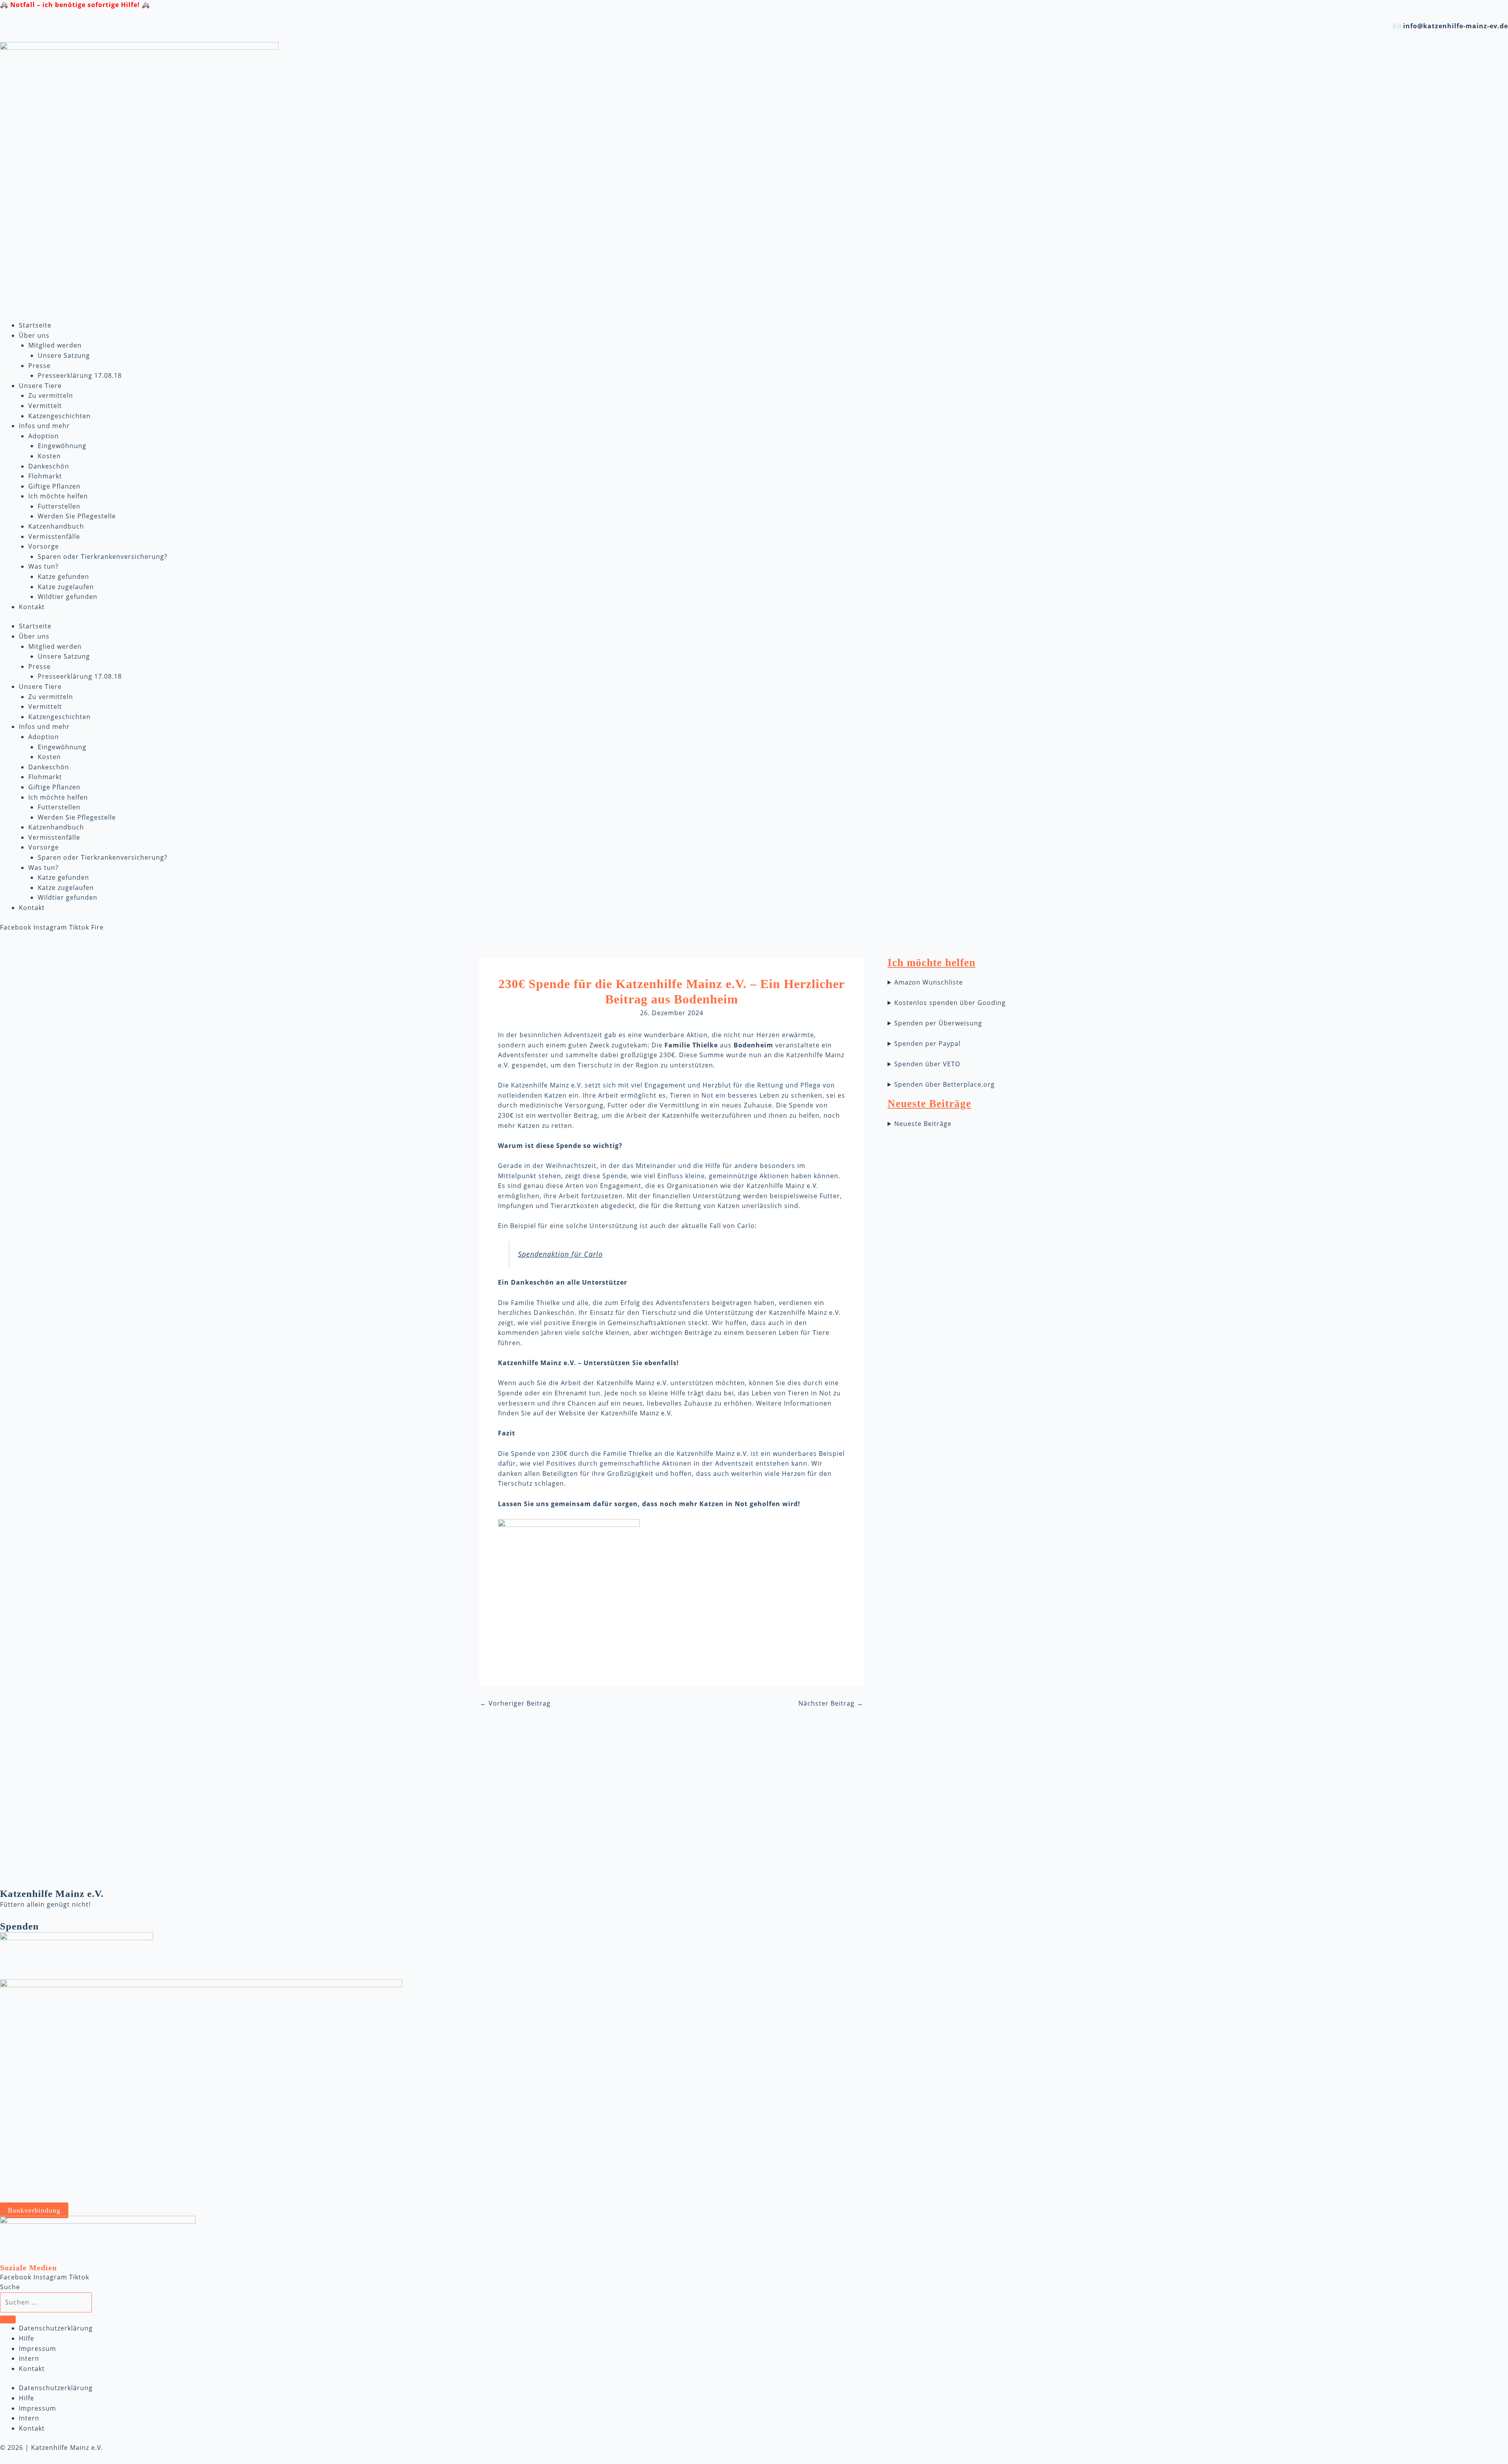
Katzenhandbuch (56, 526)
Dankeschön (49, 466)
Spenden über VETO (927, 1064)
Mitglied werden (55, 345)
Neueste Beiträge (923, 1124)
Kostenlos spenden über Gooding (950, 1003)
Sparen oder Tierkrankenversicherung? (102, 557)
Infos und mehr (44, 426)
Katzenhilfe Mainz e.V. (52, 1894)
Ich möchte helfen (58, 496)
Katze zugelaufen (66, 587)
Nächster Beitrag (831, 1703)
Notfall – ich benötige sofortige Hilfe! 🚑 (80, 5)
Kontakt (32, 607)
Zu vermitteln (51, 395)
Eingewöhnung (62, 446)
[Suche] (8, 2319)
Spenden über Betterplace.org (944, 1084)
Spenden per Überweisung (938, 1023)
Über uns (34, 335)
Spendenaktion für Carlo (560, 1254)
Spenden (19, 1926)
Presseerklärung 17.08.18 (80, 375)
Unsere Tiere (40, 386)
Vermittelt (45, 406)
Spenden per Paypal (927, 1043)
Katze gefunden (63, 577)
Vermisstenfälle (54, 536)
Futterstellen (59, 506)
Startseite (35, 325)
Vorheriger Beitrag (515, 1703)
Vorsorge (44, 546)
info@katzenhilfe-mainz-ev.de (1456, 26)
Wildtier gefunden (68, 597)
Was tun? (43, 566)
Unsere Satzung (64, 355)
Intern (29, 2358)
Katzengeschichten (59, 416)
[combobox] (46, 2303)
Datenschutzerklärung (56, 2328)
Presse (39, 366)
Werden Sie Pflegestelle (77, 516)
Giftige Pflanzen (54, 486)
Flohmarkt (45, 476)
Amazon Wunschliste (929, 982)
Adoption (44, 436)
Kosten (49, 456)
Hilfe (27, 2338)
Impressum (38, 2349)
